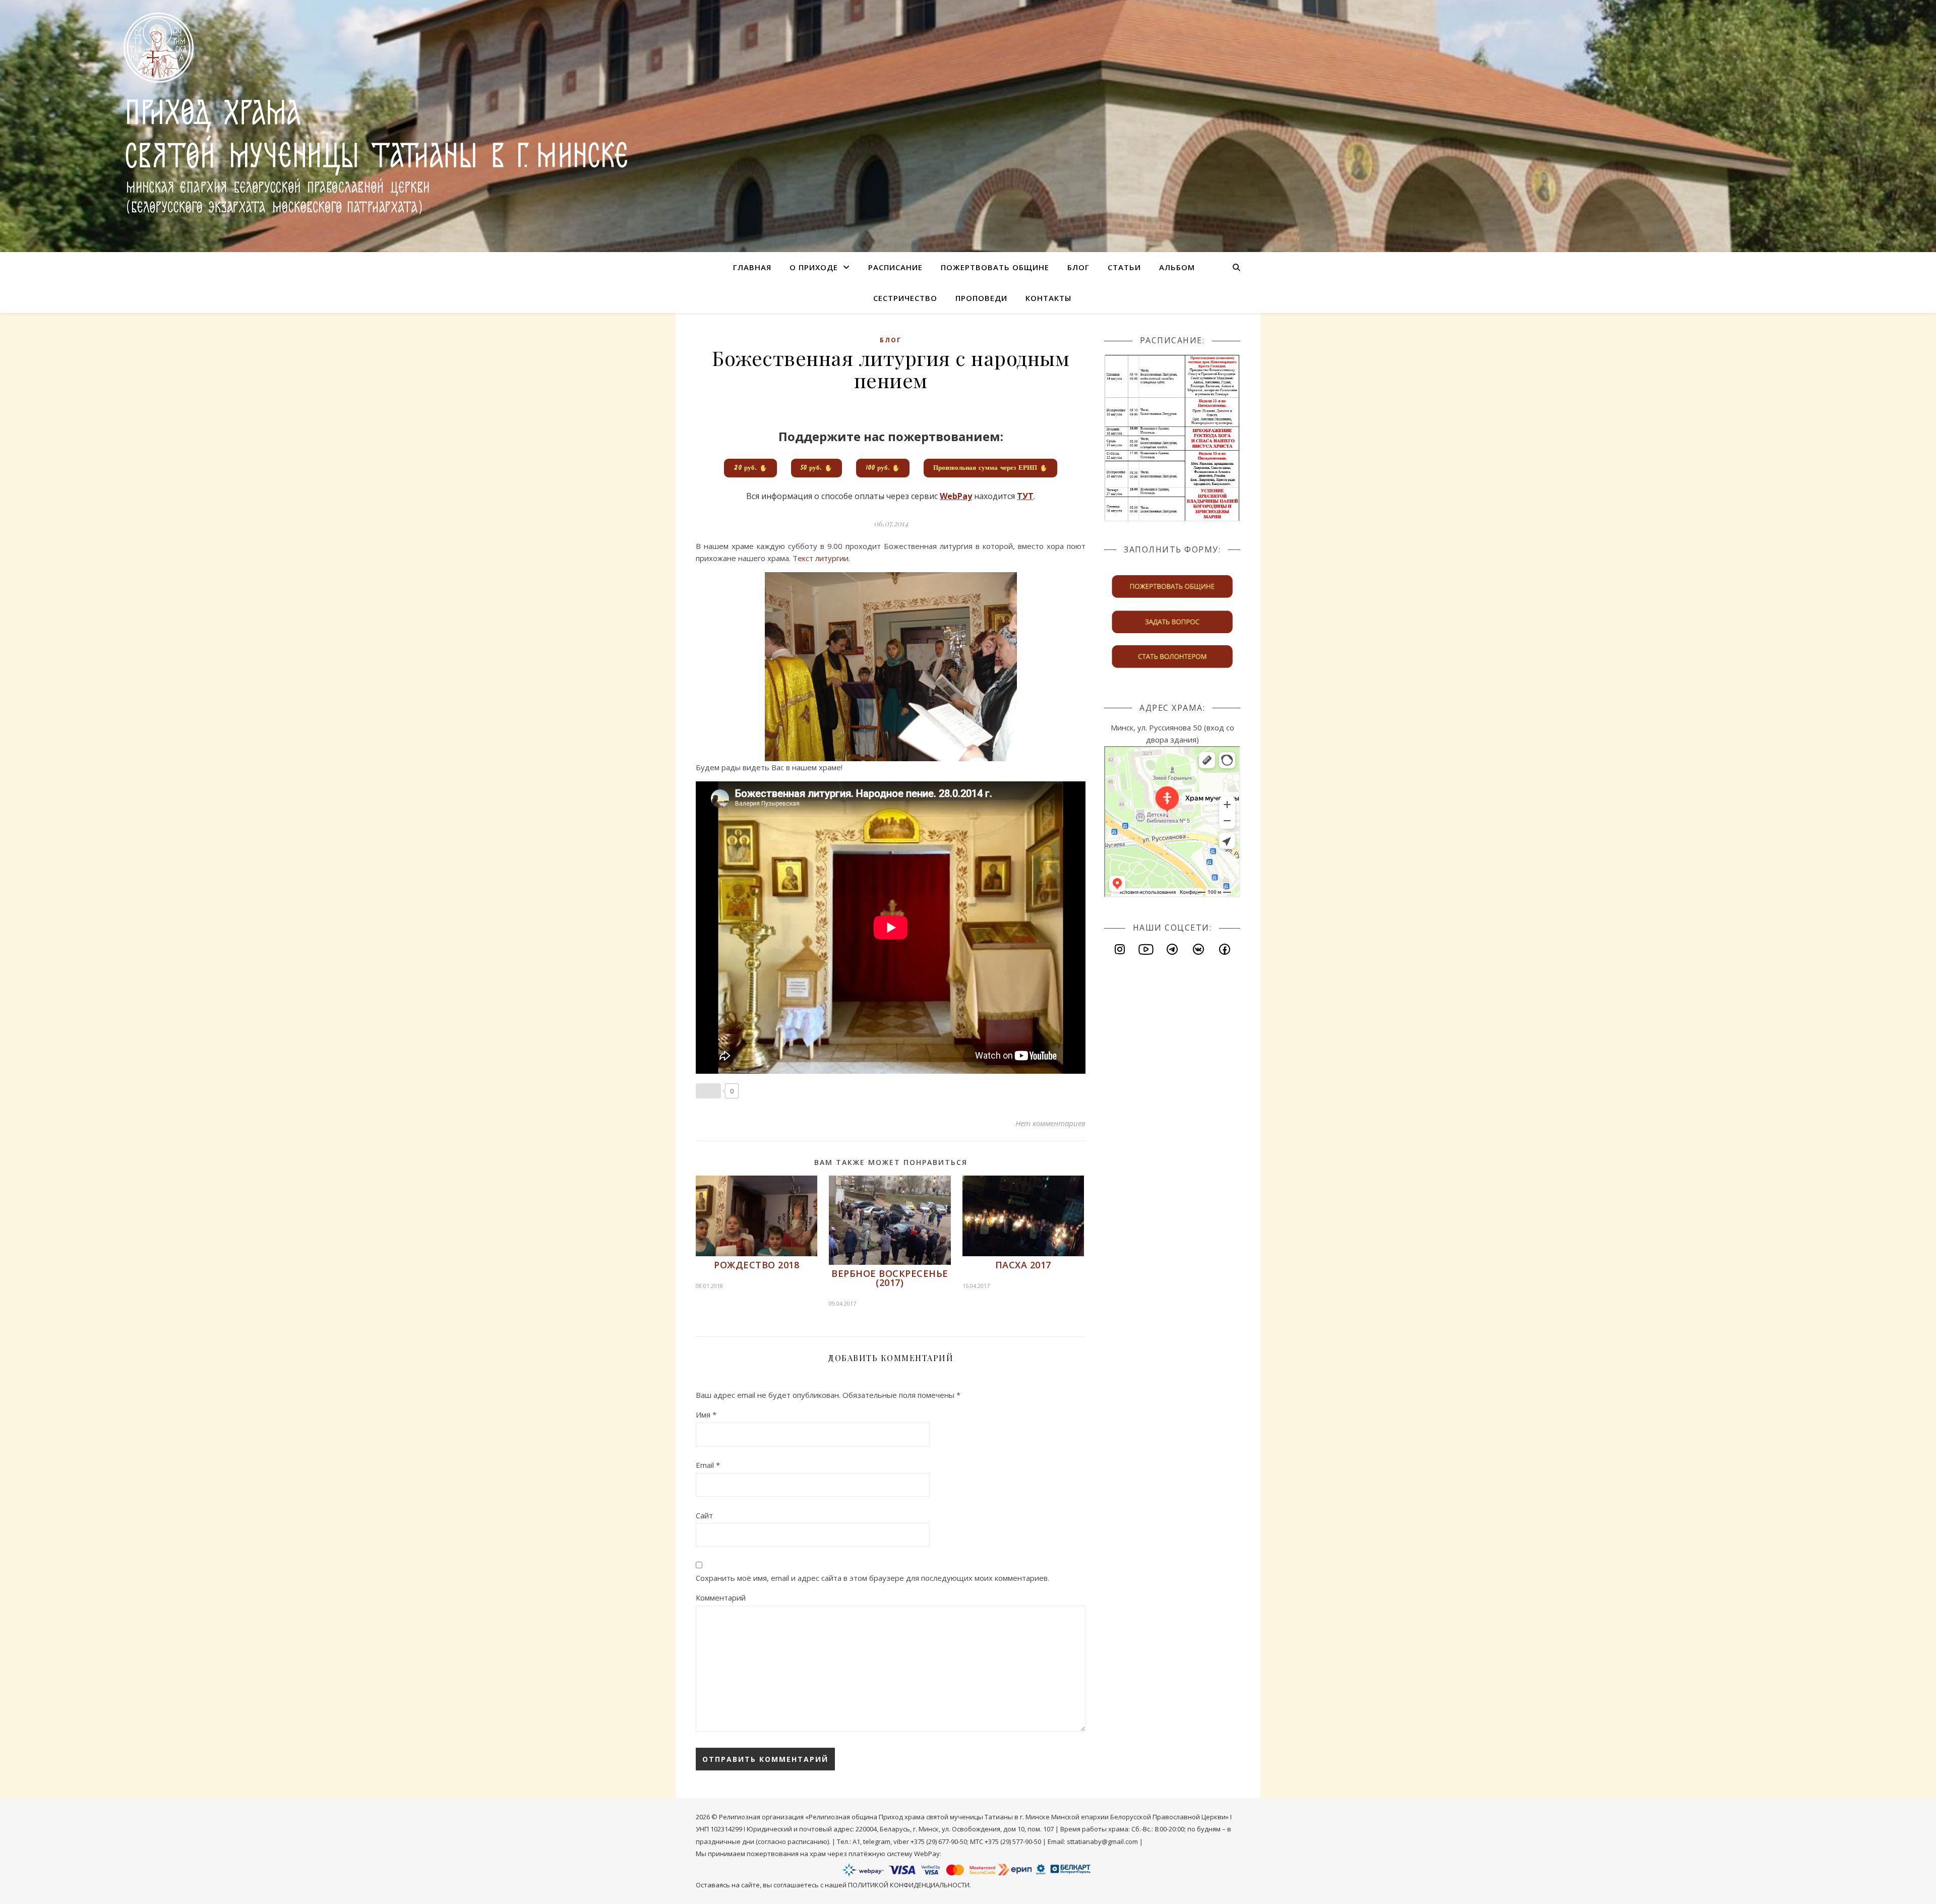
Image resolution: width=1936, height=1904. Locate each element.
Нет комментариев (1050, 1123)
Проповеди (981, 298)
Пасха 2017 (1023, 1265)
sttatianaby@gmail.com (1102, 1841)
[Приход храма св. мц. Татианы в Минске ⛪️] (362, 113)
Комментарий (721, 1598)
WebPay (927, 1854)
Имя (706, 1415)
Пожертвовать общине (995, 267)
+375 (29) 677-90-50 (939, 1841)
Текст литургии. (821, 558)
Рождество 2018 (757, 1265)
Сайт (704, 1515)
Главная (752, 267)
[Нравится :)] (708, 1091)
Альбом (1177, 267)
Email (708, 1465)
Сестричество (905, 298)
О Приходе (814, 267)
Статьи (1124, 267)
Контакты (1048, 298)
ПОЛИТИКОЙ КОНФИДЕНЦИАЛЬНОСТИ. (910, 1885)
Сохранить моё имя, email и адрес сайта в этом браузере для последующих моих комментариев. (872, 1578)
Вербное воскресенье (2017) (890, 1278)
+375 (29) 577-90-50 (1013, 1841)
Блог (1078, 267)
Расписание (895, 267)
